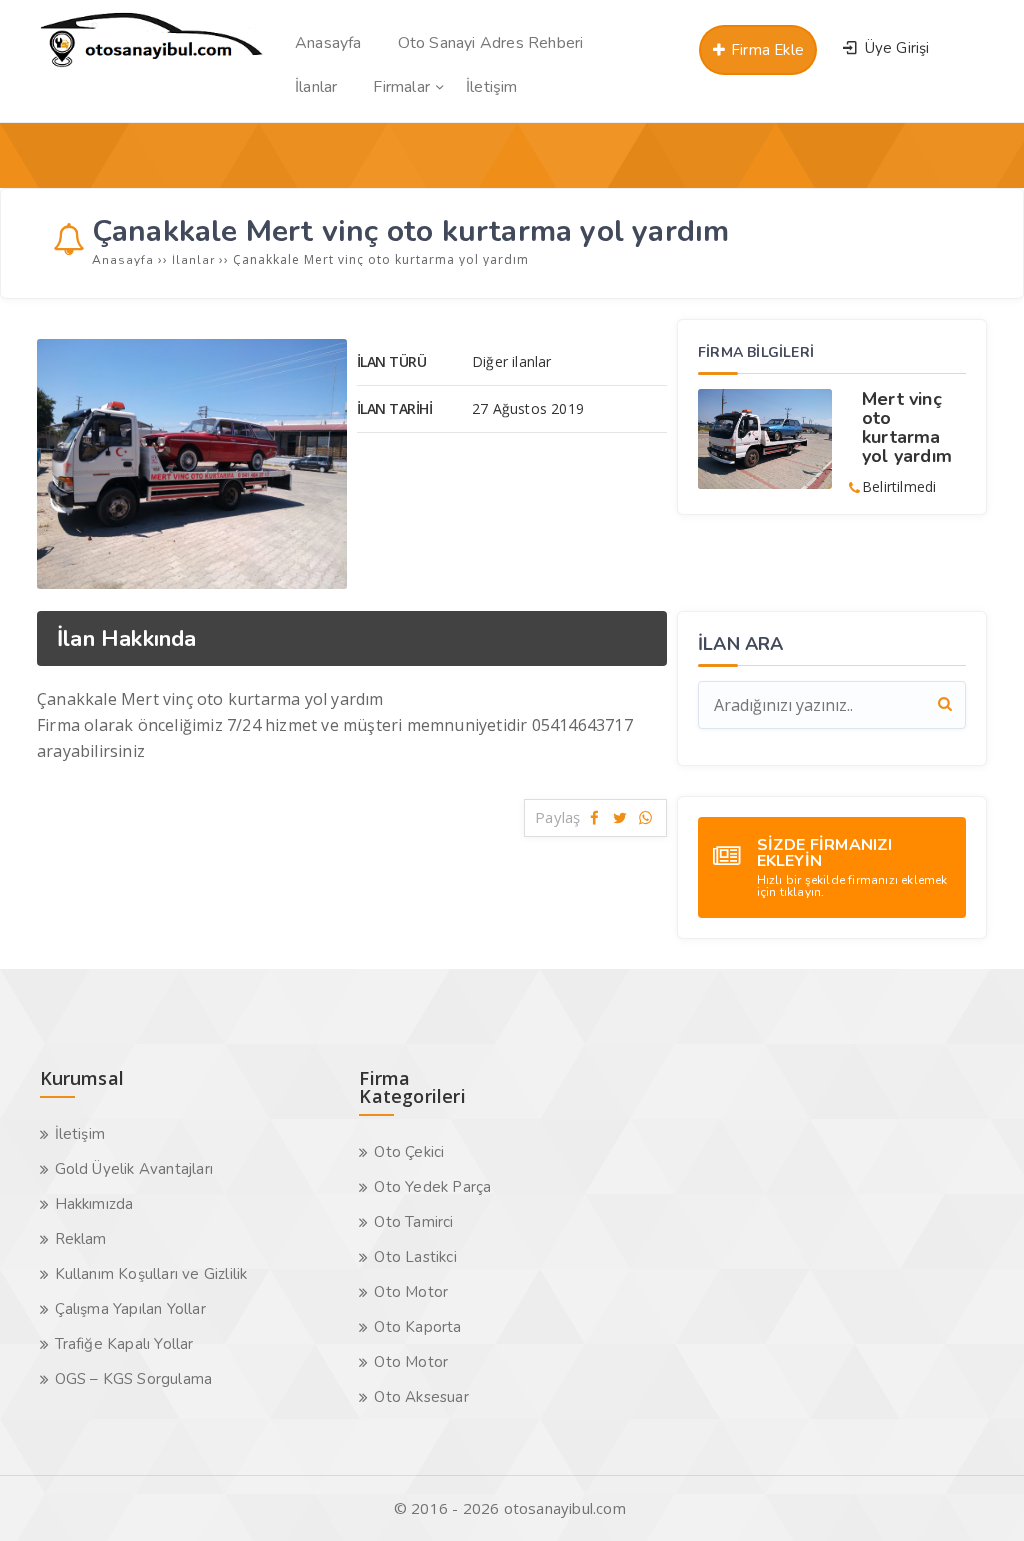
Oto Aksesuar (421, 1397)
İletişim (80, 1134)
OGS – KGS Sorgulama (134, 1379)
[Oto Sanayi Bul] (152, 66)
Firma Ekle (765, 50)
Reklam (81, 1239)
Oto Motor (411, 1292)
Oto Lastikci (415, 1257)
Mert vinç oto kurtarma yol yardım (907, 427)
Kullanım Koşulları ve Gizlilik (151, 1274)
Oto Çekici (409, 1152)
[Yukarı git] (979, 1496)
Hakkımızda (94, 1204)
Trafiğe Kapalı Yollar (124, 1344)
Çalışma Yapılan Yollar (130, 1309)
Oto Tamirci (413, 1222)
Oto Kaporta (417, 1327)
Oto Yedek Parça (432, 1187)
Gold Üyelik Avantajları (134, 1169)
